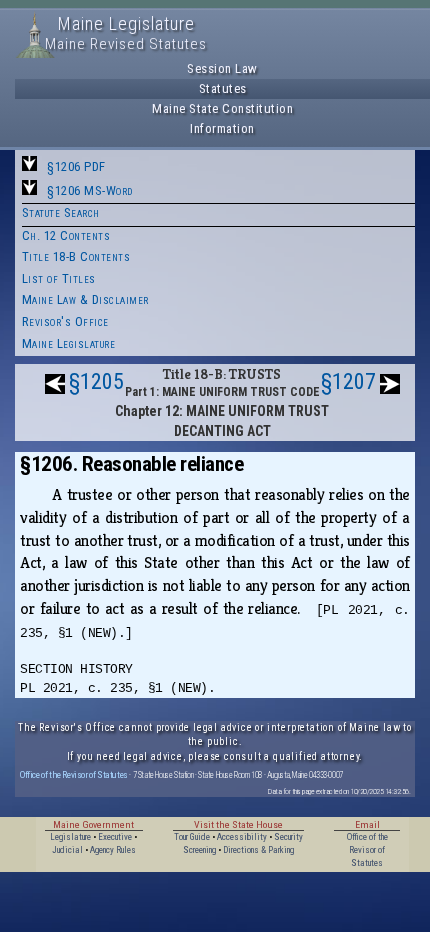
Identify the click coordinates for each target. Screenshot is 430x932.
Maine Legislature (69, 343)
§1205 (96, 381)
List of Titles (59, 278)
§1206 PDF (76, 166)
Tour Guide (192, 837)
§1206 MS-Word (90, 190)
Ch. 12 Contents (66, 235)
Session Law (222, 68)
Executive (115, 837)
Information (222, 128)
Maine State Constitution (222, 108)
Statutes (223, 88)
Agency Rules (113, 850)
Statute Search (61, 212)
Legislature (70, 837)
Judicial (67, 850)
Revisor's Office (65, 321)
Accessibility (242, 837)
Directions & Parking (258, 850)
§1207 (348, 381)
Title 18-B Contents (76, 256)
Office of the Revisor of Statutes (74, 774)
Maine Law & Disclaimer (85, 299)
